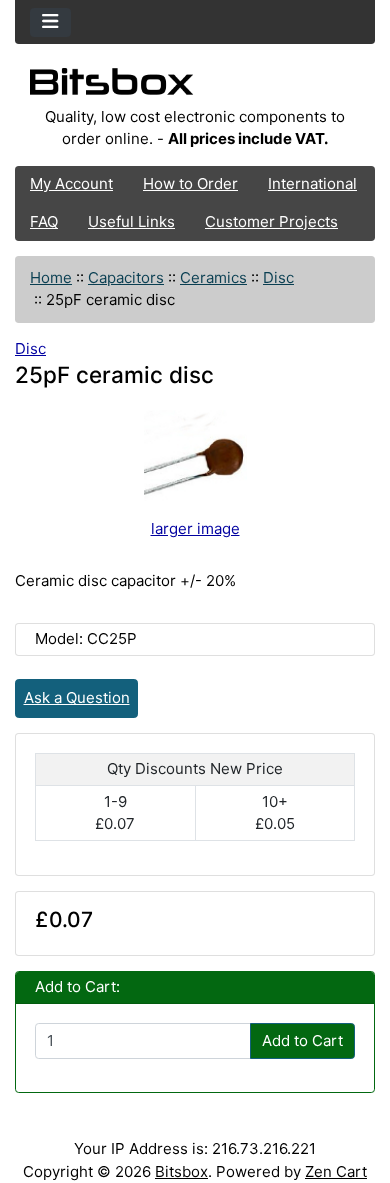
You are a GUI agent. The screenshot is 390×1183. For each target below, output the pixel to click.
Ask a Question (77, 697)
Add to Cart (302, 1040)
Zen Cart (336, 1171)
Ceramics (213, 277)
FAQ (44, 221)
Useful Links (131, 221)
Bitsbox (181, 1171)
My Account (71, 183)
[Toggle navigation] (50, 22)
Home (51, 277)
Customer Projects (271, 221)
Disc (278, 277)
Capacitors (126, 277)
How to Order (190, 183)
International (312, 183)
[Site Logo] (195, 87)
